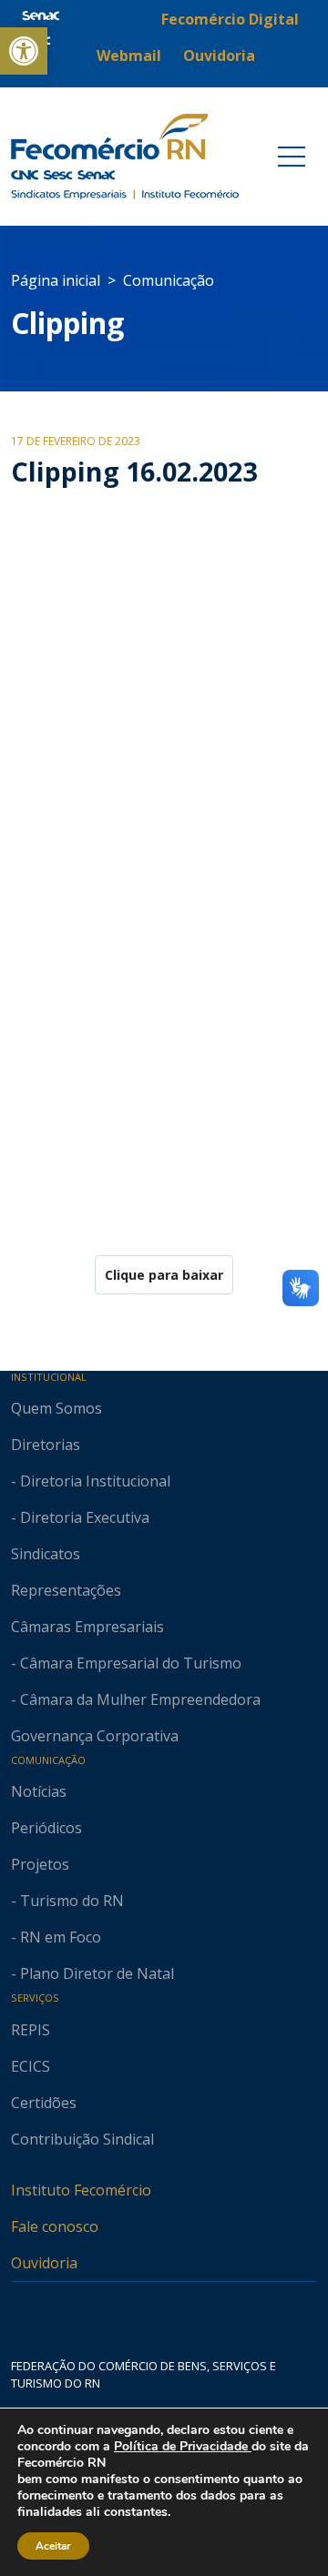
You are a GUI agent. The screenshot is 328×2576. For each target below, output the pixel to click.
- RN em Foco (56, 1937)
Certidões (44, 2103)
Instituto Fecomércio (81, 2190)
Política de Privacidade (183, 2446)
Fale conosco (55, 2226)
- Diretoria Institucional (91, 1481)
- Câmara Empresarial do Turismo (126, 1663)
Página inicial (56, 280)
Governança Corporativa (95, 1736)
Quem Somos (56, 1408)
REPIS (31, 2030)
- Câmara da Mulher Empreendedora (136, 1699)
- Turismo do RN (67, 1901)
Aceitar (53, 2546)
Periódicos (46, 1828)
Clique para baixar (164, 1275)
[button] (24, 51)
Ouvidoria (44, 2263)
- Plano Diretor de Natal (92, 1973)
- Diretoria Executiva (80, 1517)
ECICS (31, 2066)
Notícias (39, 1791)
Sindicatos (46, 1554)
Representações (66, 1590)
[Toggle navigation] (292, 157)
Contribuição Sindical (82, 2139)
